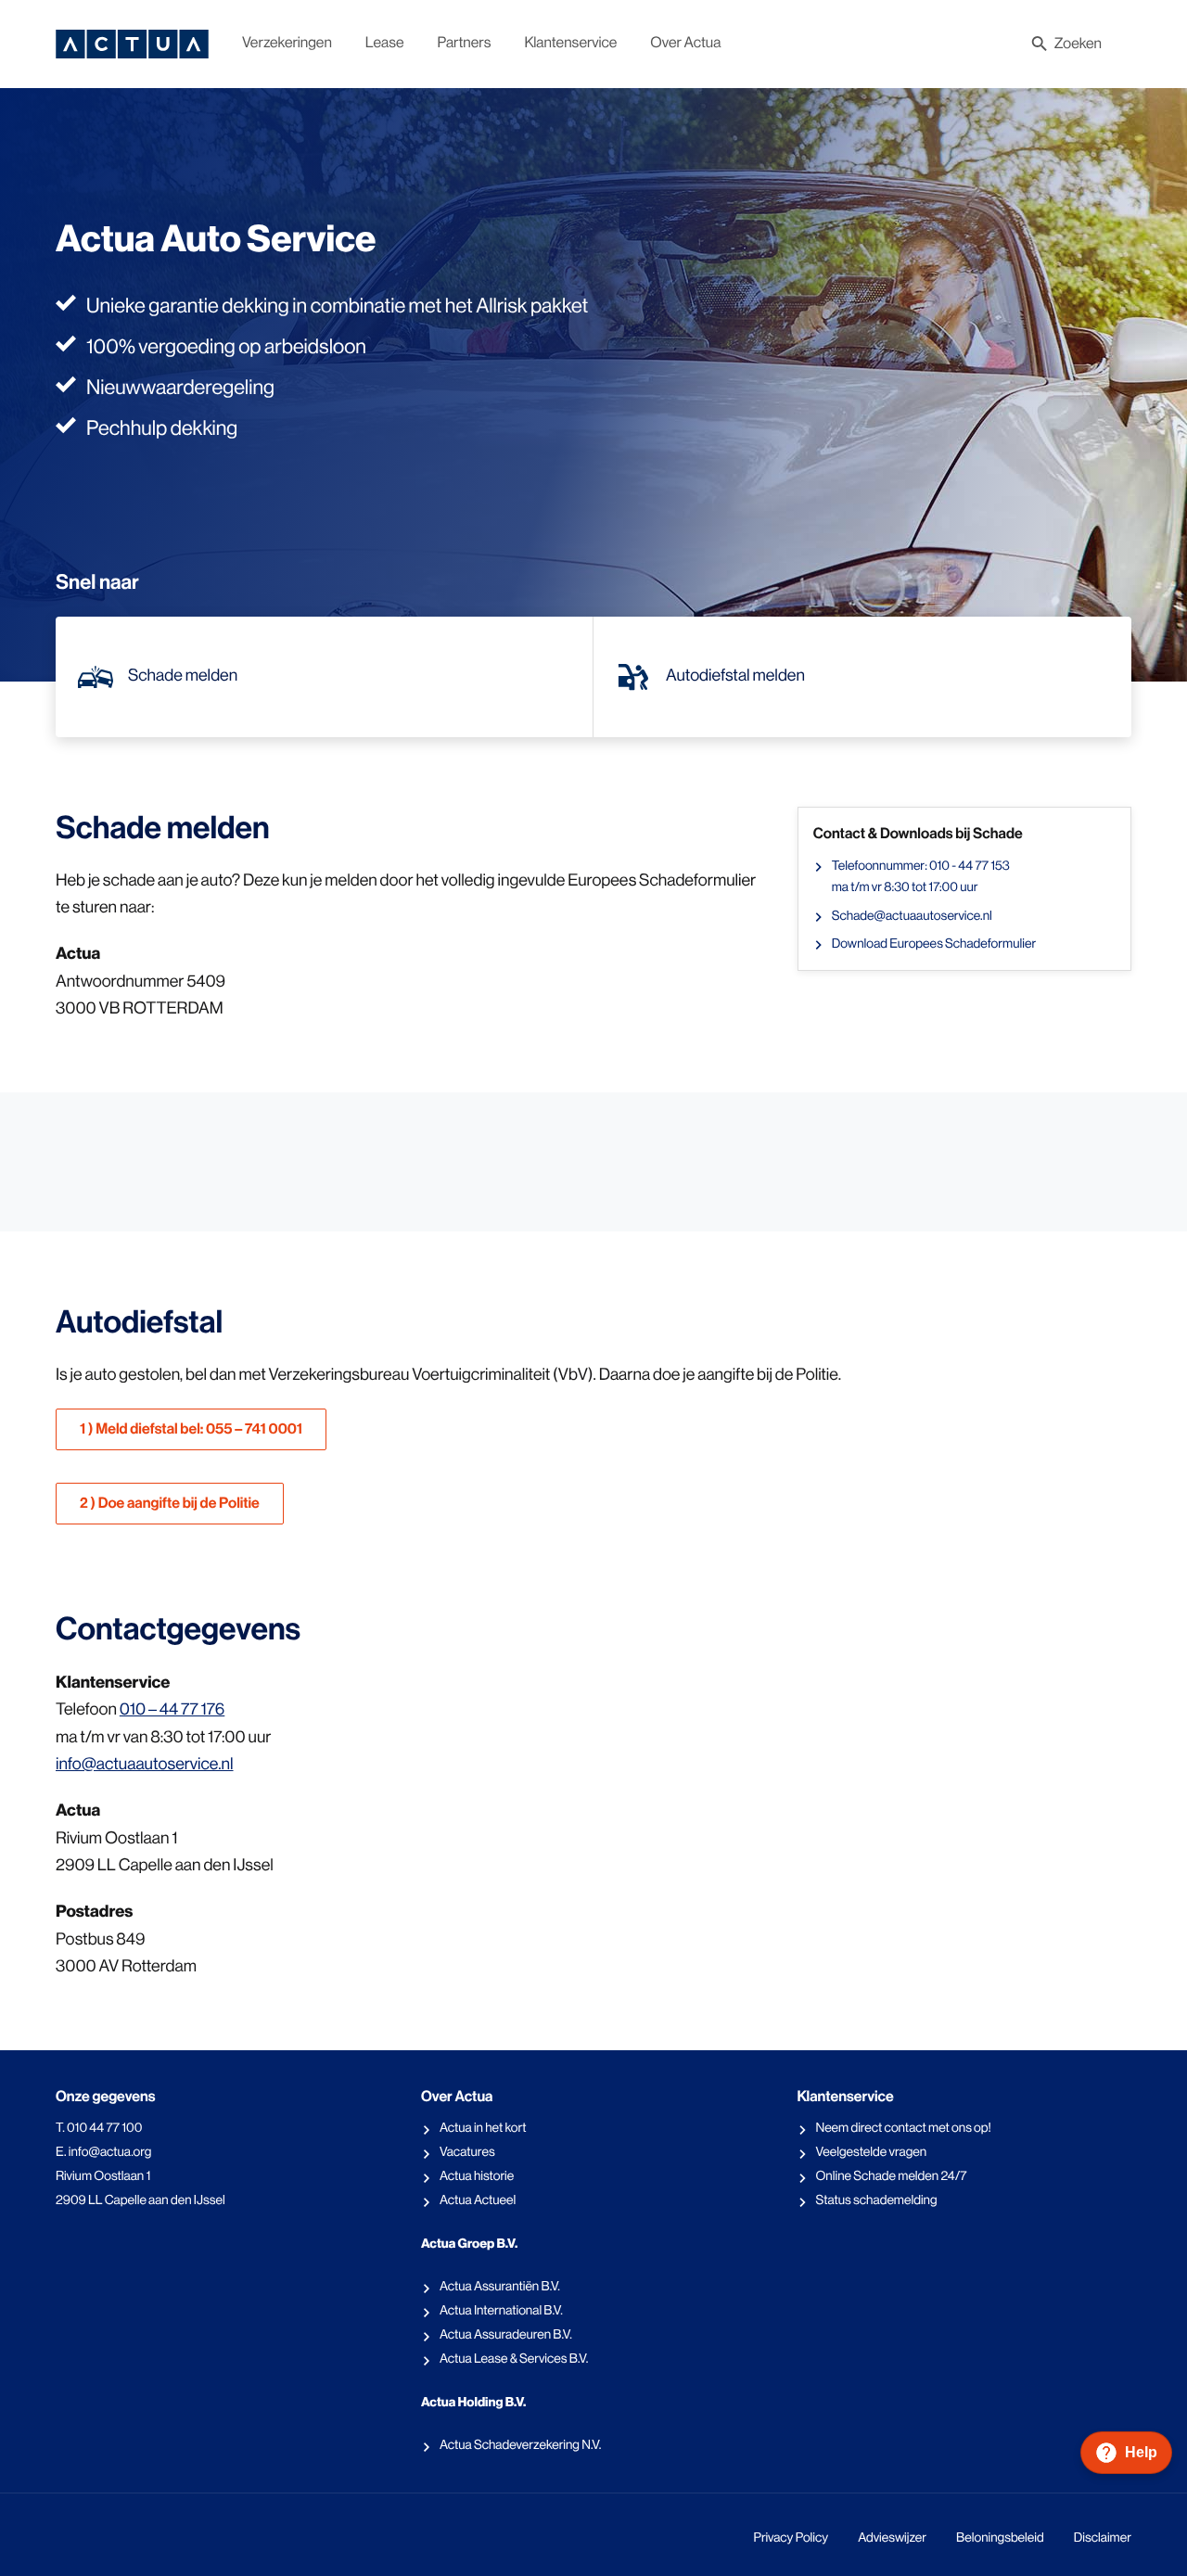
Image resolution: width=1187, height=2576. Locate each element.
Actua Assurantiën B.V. (500, 2287)
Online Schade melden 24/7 (891, 2176)
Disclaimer (1103, 2538)
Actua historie (477, 2176)
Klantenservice (570, 42)
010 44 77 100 (104, 2128)
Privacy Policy (791, 2538)
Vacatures (467, 2152)
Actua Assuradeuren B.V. (506, 2335)
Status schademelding (876, 2200)
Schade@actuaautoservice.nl (912, 916)
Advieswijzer (892, 2538)
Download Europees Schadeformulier (934, 944)
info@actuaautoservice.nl (145, 1765)
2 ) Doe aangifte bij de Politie (170, 1504)
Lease (385, 42)
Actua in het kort (483, 2128)
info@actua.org (110, 2152)
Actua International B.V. (501, 2311)
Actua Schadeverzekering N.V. (520, 2445)
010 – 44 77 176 (172, 1710)
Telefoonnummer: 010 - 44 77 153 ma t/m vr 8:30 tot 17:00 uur (921, 877)
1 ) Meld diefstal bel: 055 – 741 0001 (191, 1429)
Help (1141, 2452)
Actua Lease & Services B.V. (514, 2359)
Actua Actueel (478, 2200)
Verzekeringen (287, 42)
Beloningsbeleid (1000, 2538)
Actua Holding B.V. (473, 2402)
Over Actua (685, 42)
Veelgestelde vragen (871, 2152)
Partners (465, 42)
